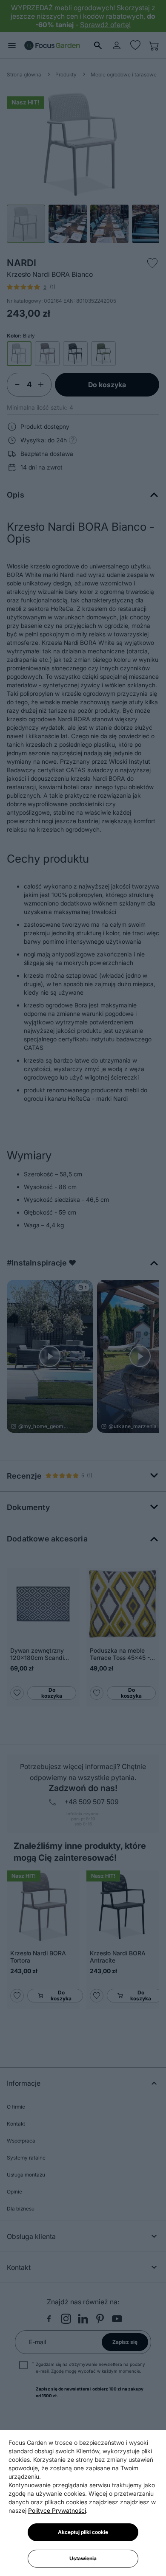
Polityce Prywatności (57, 2510)
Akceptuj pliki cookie (83, 2532)
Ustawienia (83, 2558)
